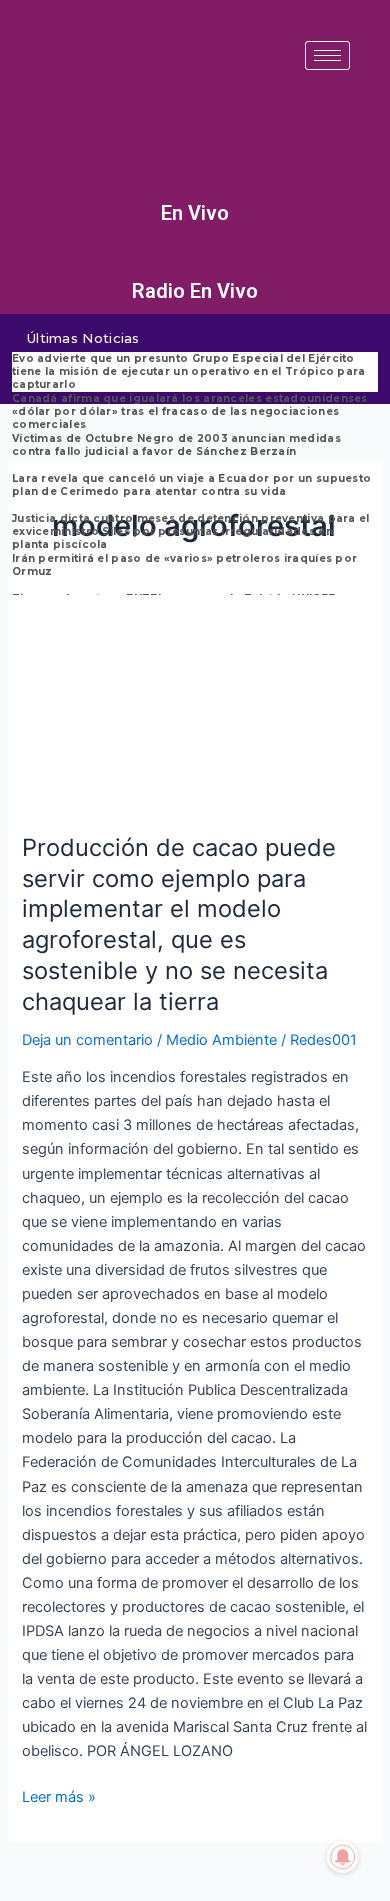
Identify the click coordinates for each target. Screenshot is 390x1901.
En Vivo (195, 213)
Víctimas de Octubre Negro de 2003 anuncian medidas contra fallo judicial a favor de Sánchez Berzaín (176, 445)
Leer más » (59, 1795)
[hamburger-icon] (327, 55)
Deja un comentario (87, 1040)
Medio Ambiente (221, 1040)
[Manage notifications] (343, 1857)
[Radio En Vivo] (195, 262)
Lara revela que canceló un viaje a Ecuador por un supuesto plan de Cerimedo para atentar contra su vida (191, 485)
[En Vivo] (195, 184)
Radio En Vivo (195, 291)
